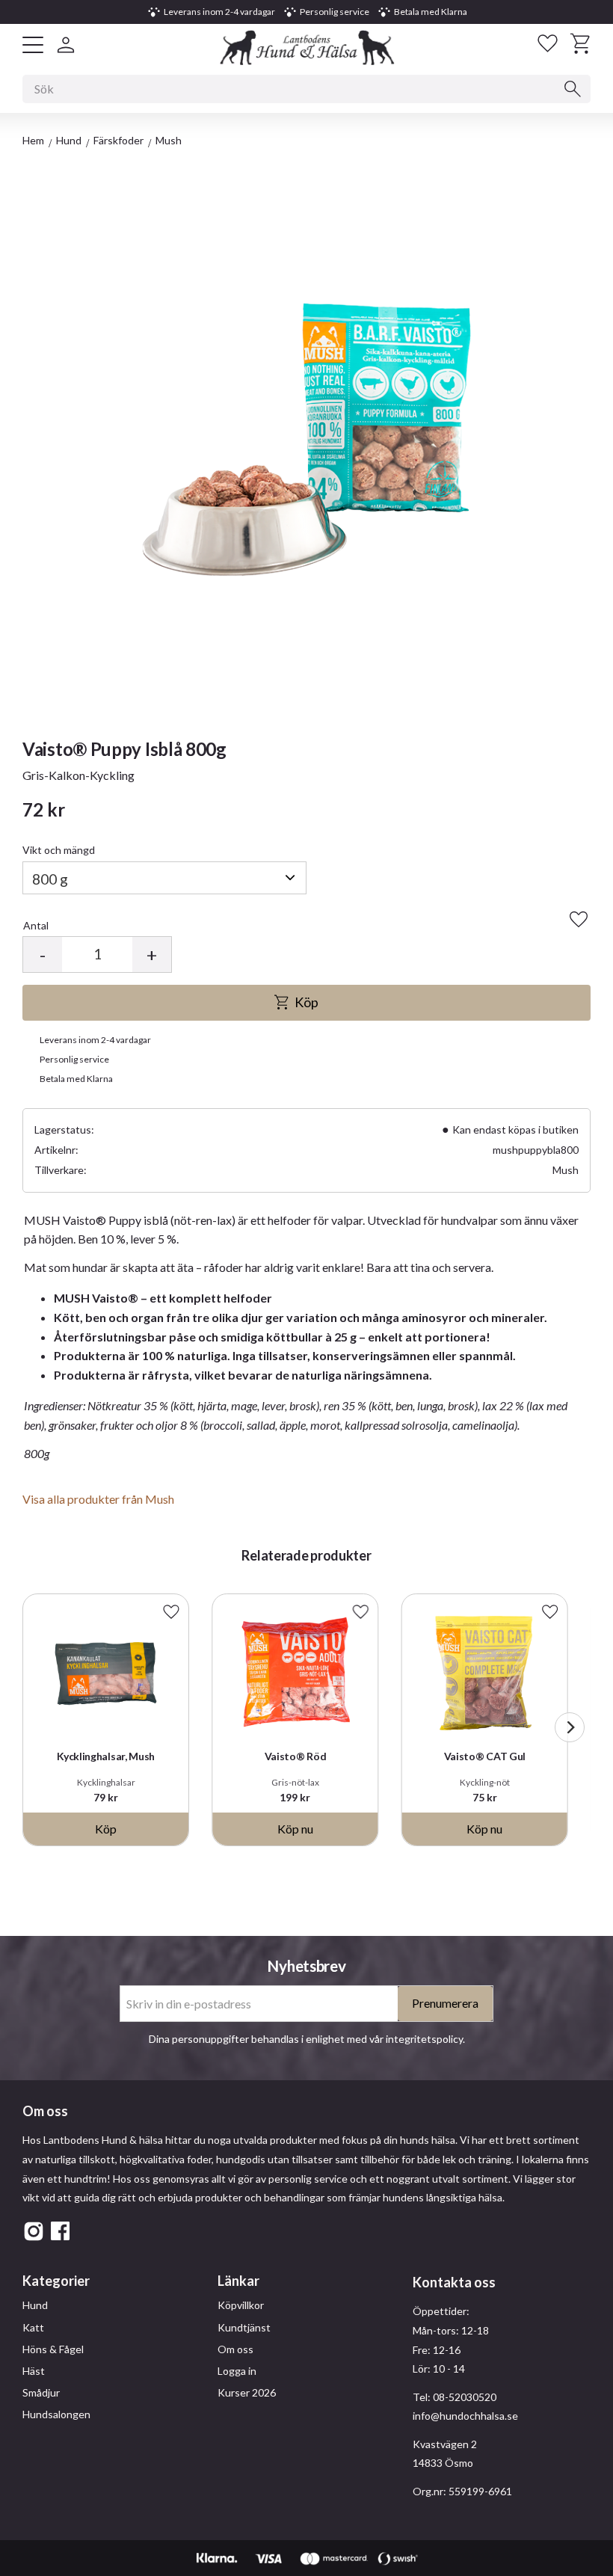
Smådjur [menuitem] (41, 2392)
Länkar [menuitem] (238, 2281)
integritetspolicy (424, 2039)
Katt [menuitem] (33, 2327)
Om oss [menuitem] (235, 2349)
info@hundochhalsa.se (465, 2416)
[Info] (295, 1829)
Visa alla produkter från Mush (98, 1499)
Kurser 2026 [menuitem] (247, 2392)
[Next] (570, 1727)
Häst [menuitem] (34, 2371)
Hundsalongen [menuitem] (56, 2414)
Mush (566, 1170)
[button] (33, 45)
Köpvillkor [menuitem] (241, 2305)
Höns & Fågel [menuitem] (53, 2349)
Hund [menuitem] (35, 2305)
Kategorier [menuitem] (56, 2281)
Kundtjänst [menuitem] (244, 2327)
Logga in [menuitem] (237, 2371)
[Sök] (573, 89)
